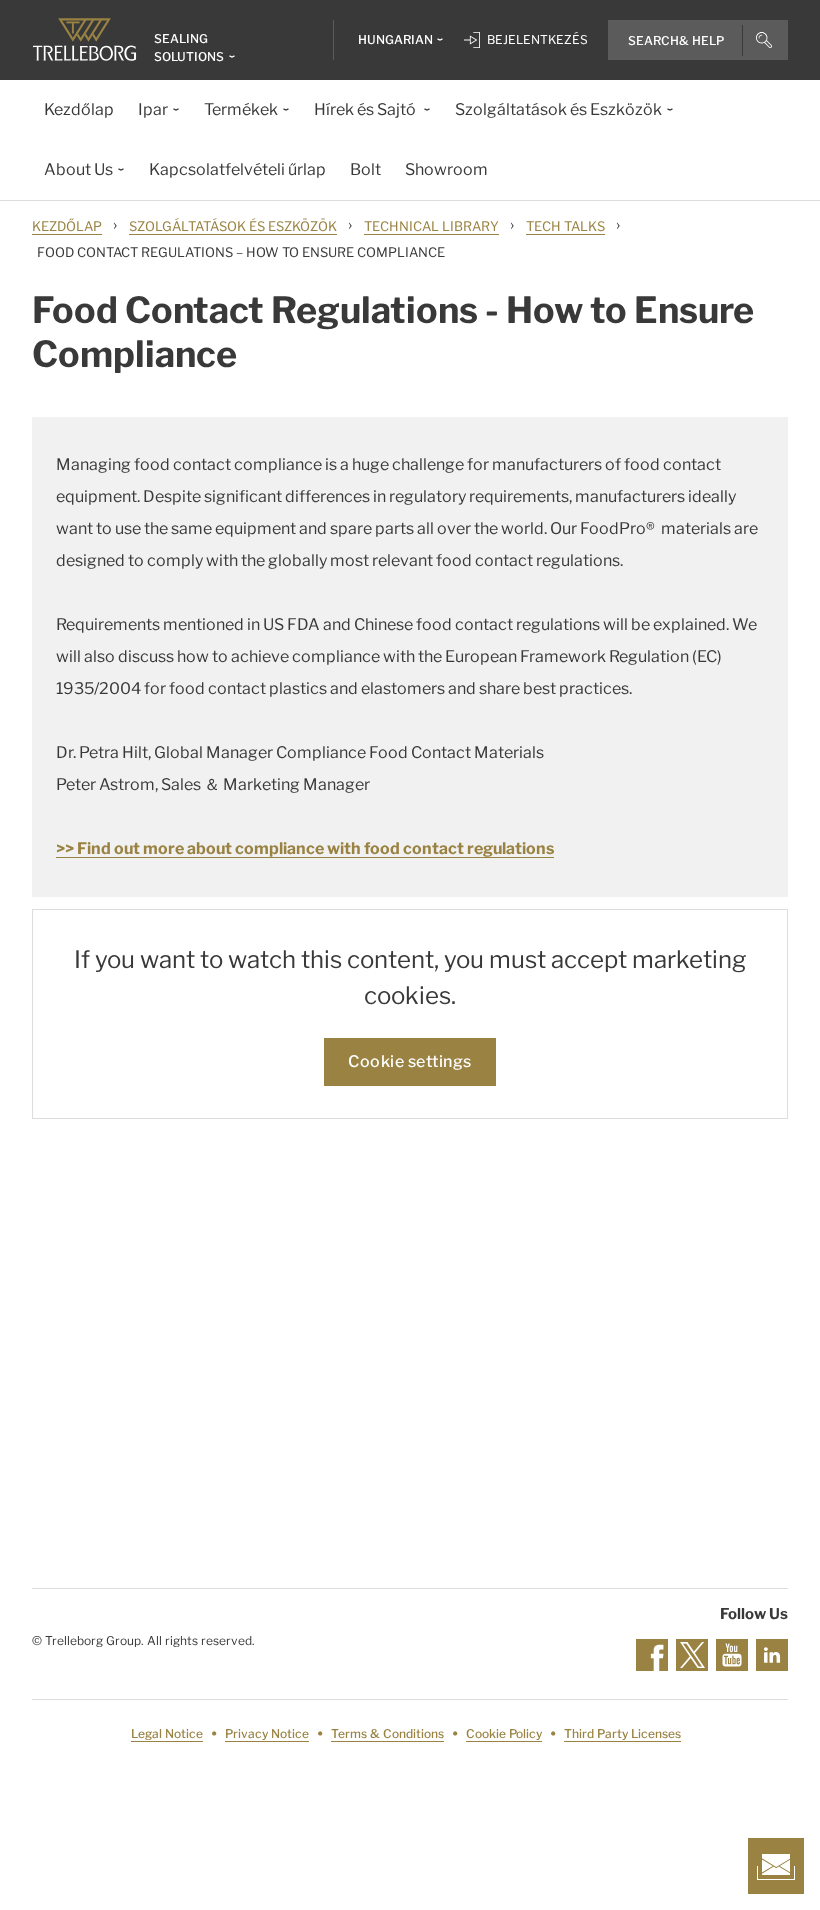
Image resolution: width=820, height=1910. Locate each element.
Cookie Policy (504, 1733)
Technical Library (431, 226)
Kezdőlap (67, 226)
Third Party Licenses (622, 1733)
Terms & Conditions (387, 1733)
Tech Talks (565, 226)
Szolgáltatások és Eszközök (233, 226)
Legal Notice (167, 1733)
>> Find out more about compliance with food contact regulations (305, 848)
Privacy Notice (267, 1733)
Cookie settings (410, 1061)
